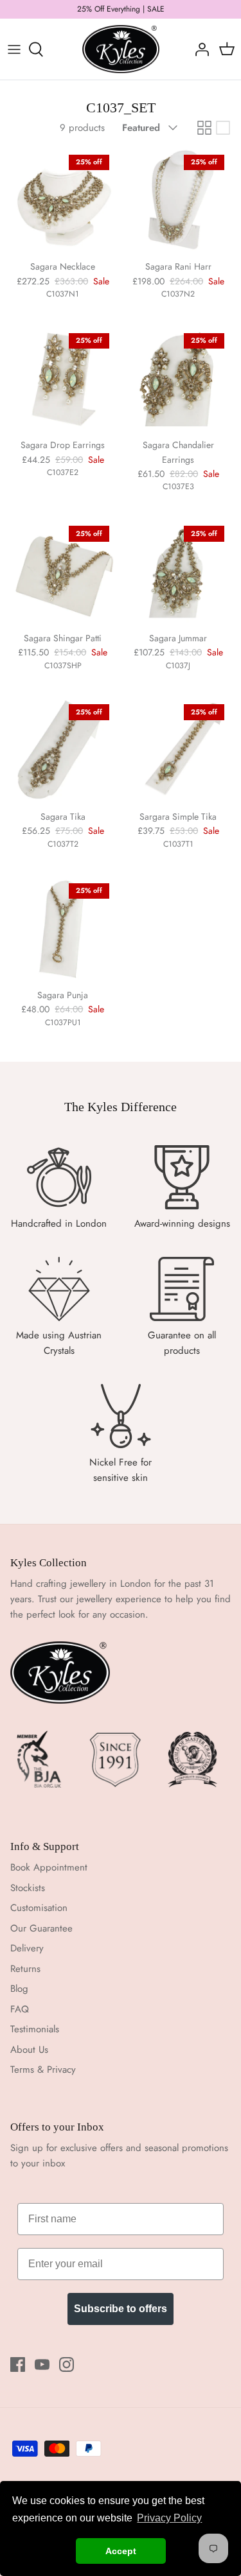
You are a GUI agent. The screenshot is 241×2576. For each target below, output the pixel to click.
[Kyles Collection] (121, 49)
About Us (29, 2050)
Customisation (39, 1908)
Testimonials (35, 2029)
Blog (19, 1989)
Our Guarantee (41, 1928)
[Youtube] (42, 2364)
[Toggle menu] (14, 49)
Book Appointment (49, 1867)
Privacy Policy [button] (169, 2518)
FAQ (20, 2009)
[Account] (199, 49)
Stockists (28, 1888)
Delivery (27, 1948)
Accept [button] (121, 2551)
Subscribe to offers (121, 2309)
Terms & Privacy (43, 2070)
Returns (25, 1969)
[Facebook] (18, 2364)
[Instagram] (67, 2364)
